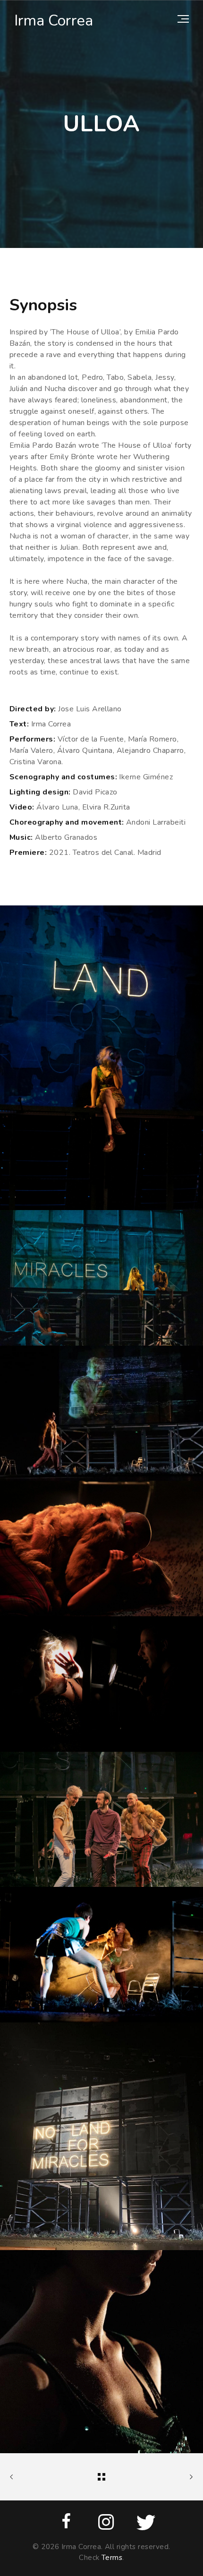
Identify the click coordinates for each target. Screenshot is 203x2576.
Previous (21, 2477)
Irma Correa (54, 21)
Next (182, 2477)
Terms (112, 2558)
